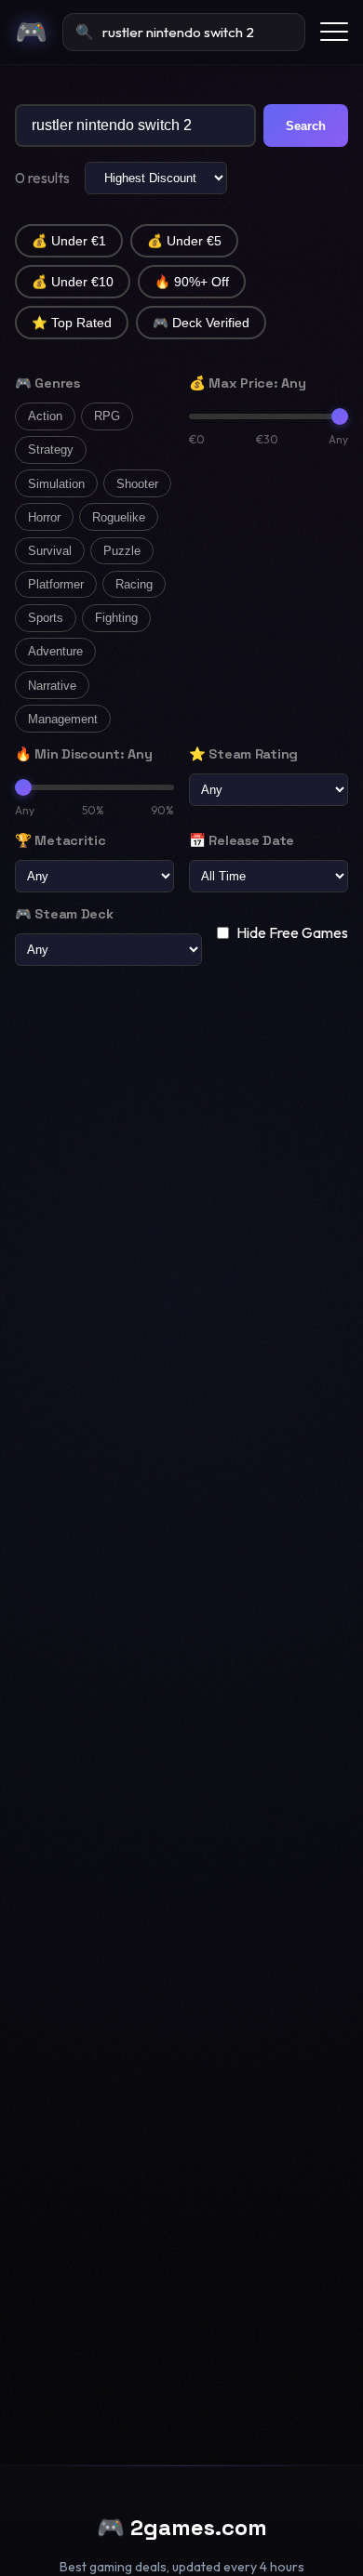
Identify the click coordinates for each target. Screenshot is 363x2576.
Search (306, 126)
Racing (134, 584)
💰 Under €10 (73, 282)
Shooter (137, 484)
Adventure (55, 651)
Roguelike (119, 517)
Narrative (52, 686)
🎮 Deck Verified (201, 323)
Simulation (56, 484)
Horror (44, 517)
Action (45, 416)
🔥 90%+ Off (192, 282)
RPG (107, 416)
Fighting (116, 618)
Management (63, 719)
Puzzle (122, 551)
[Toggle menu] (334, 32)
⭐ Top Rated (72, 323)
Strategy (51, 449)
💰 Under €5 (184, 241)
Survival (50, 551)
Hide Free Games (292, 932)
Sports (46, 618)
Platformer (56, 584)
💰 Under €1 (69, 241)
